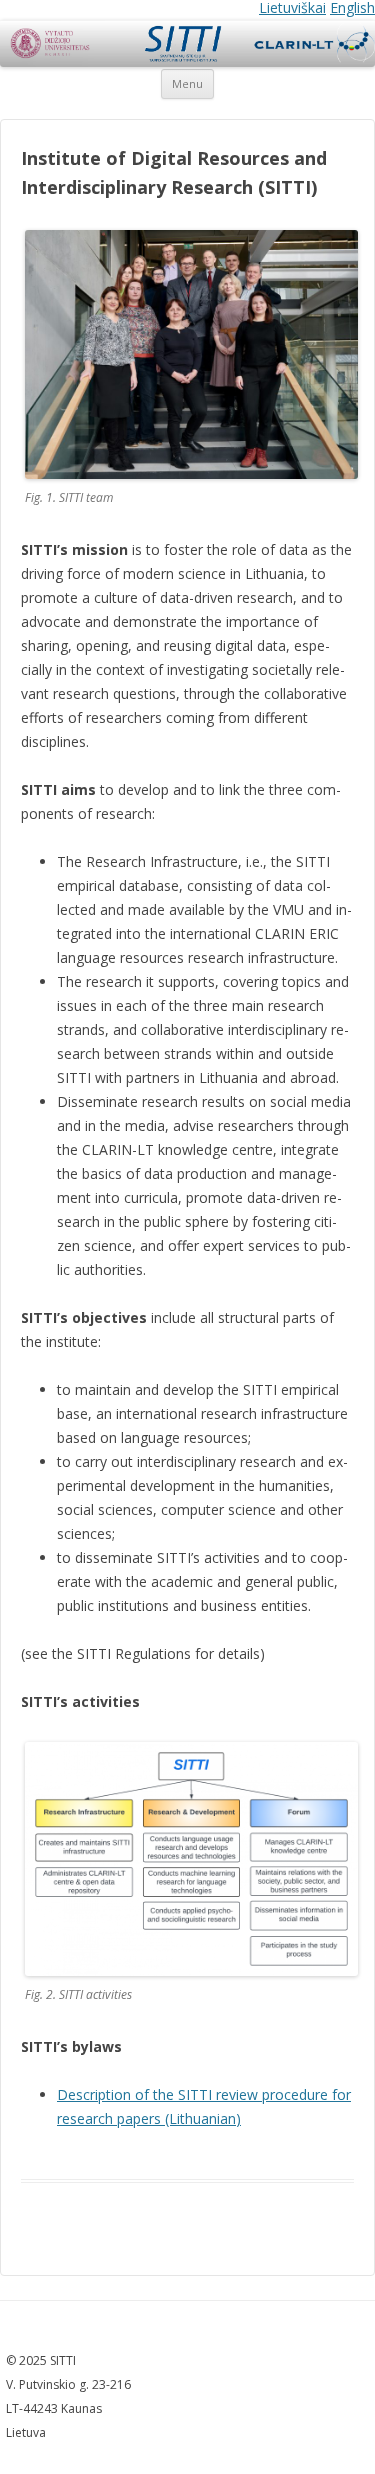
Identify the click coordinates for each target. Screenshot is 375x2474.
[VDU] (49, 44)
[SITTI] (182, 44)
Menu (187, 83)
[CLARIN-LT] (310, 44)
